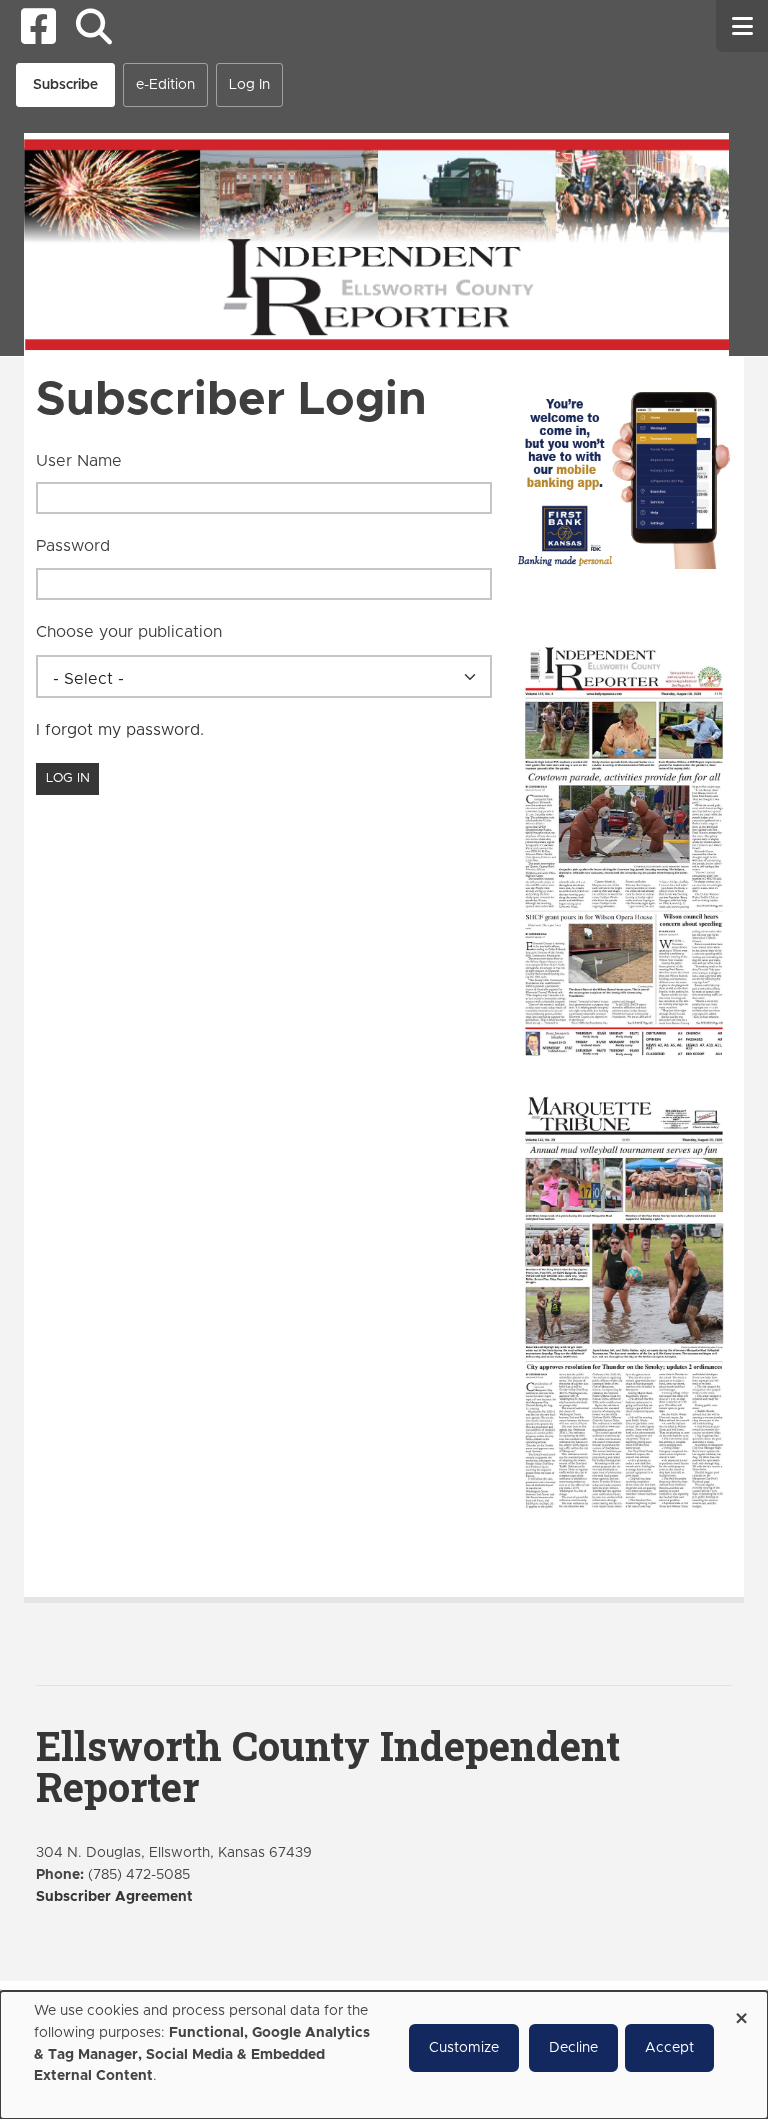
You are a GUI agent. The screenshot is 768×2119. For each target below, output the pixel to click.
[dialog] (384, 2055)
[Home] (376, 243)
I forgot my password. (120, 730)
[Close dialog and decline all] (741, 2011)
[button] (93, 26)
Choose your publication (129, 632)
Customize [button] (464, 2048)
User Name (79, 461)
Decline (573, 2048)
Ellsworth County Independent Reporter (328, 1766)
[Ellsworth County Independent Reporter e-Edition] (624, 849)
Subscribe (65, 85)
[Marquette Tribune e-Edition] (624, 1300)
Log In (249, 85)
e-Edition (165, 85)
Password (73, 546)
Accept (669, 2048)
